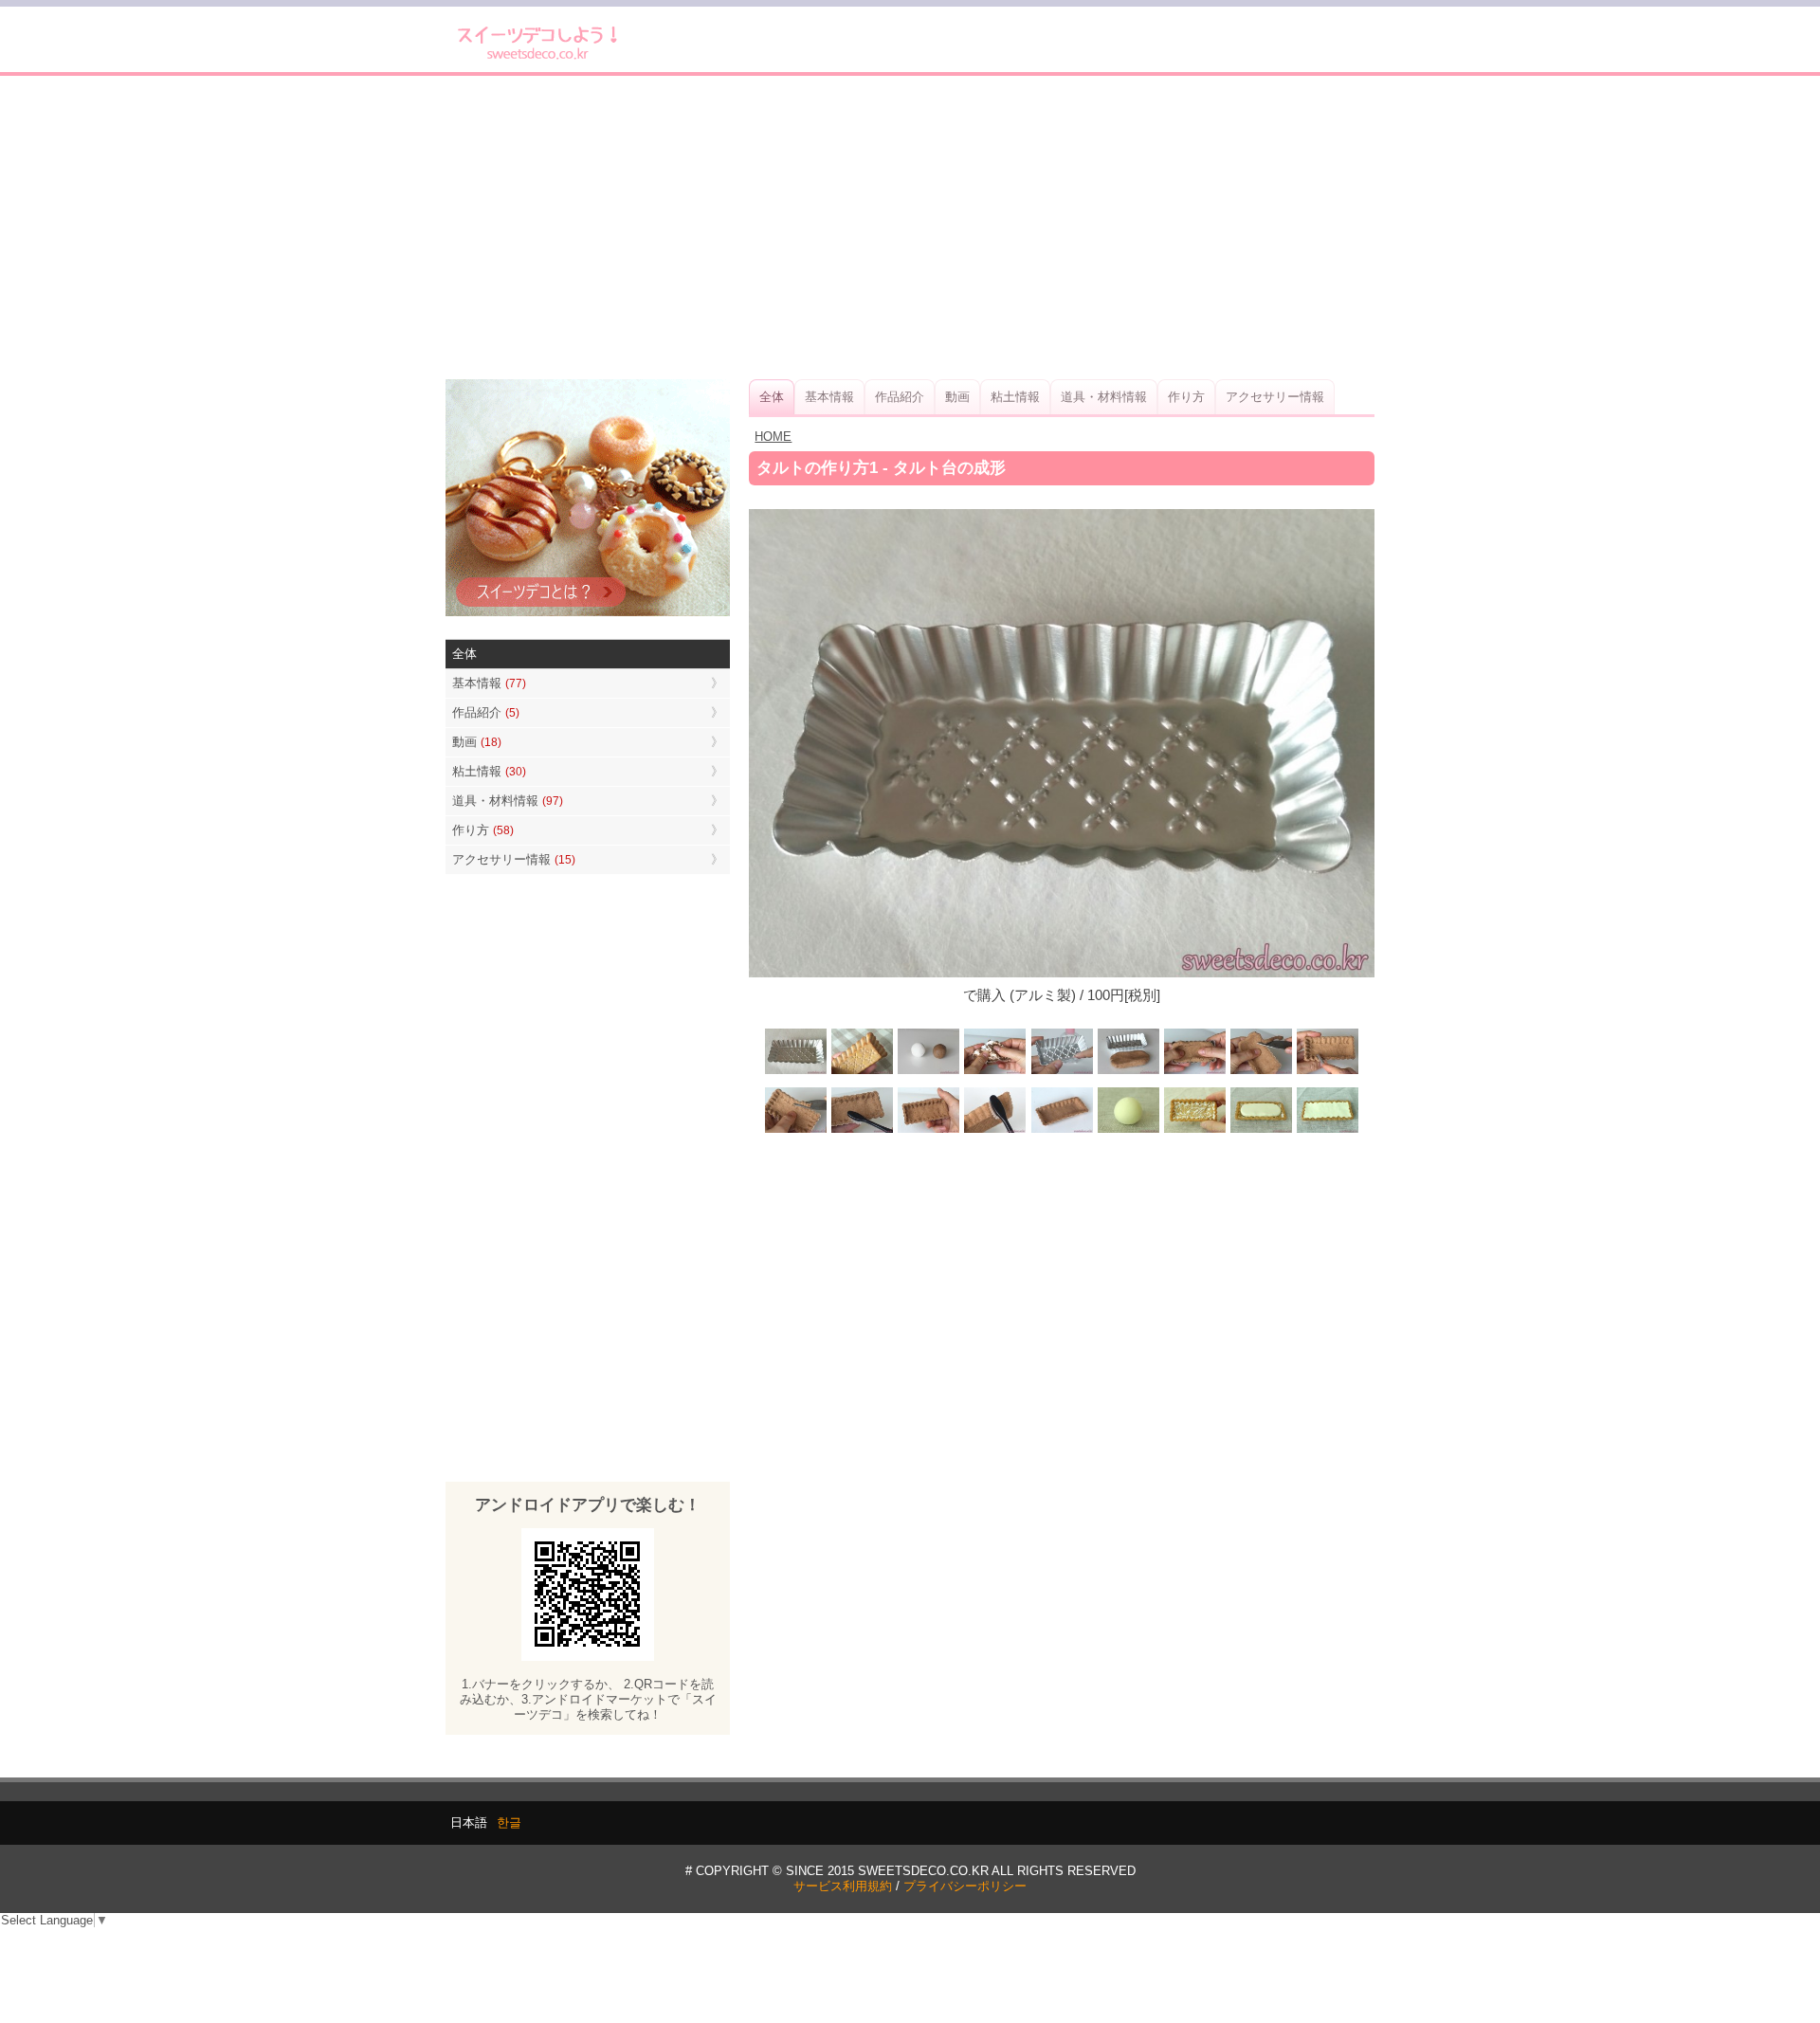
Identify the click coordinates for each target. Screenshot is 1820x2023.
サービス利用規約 (843, 1886)
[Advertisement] (910, 228)
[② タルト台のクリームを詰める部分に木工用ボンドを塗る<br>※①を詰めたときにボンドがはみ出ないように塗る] (1194, 1130)
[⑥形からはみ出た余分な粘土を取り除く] (1261, 1073)
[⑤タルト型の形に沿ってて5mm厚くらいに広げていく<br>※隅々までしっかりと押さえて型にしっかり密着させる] (1194, 1073)
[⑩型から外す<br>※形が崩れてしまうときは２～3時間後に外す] (929, 1130)
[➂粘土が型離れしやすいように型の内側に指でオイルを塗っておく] (1062, 1073)
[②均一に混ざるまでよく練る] (995, 1073)
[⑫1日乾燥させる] (1062, 1130)
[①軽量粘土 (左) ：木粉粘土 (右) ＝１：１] (929, 1073)
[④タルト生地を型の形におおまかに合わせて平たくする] (1128, 1073)
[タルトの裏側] (863, 1073)
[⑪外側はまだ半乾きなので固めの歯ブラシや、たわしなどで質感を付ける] (995, 1130)
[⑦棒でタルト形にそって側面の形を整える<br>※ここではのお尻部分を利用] (1327, 1073)
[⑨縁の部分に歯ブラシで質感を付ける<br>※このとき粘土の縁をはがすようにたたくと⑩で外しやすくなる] (863, 1130)
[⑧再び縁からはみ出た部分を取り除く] (796, 1130)
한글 (509, 1823)
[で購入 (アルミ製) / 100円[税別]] (796, 1073)
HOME (773, 437)
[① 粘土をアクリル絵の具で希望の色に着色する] (1128, 1130)
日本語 (469, 1823)
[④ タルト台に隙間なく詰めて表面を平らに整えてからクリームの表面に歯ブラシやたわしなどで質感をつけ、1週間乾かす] (1327, 1130)
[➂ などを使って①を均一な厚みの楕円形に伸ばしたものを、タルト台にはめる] (1261, 1130)
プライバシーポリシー (965, 1886)
